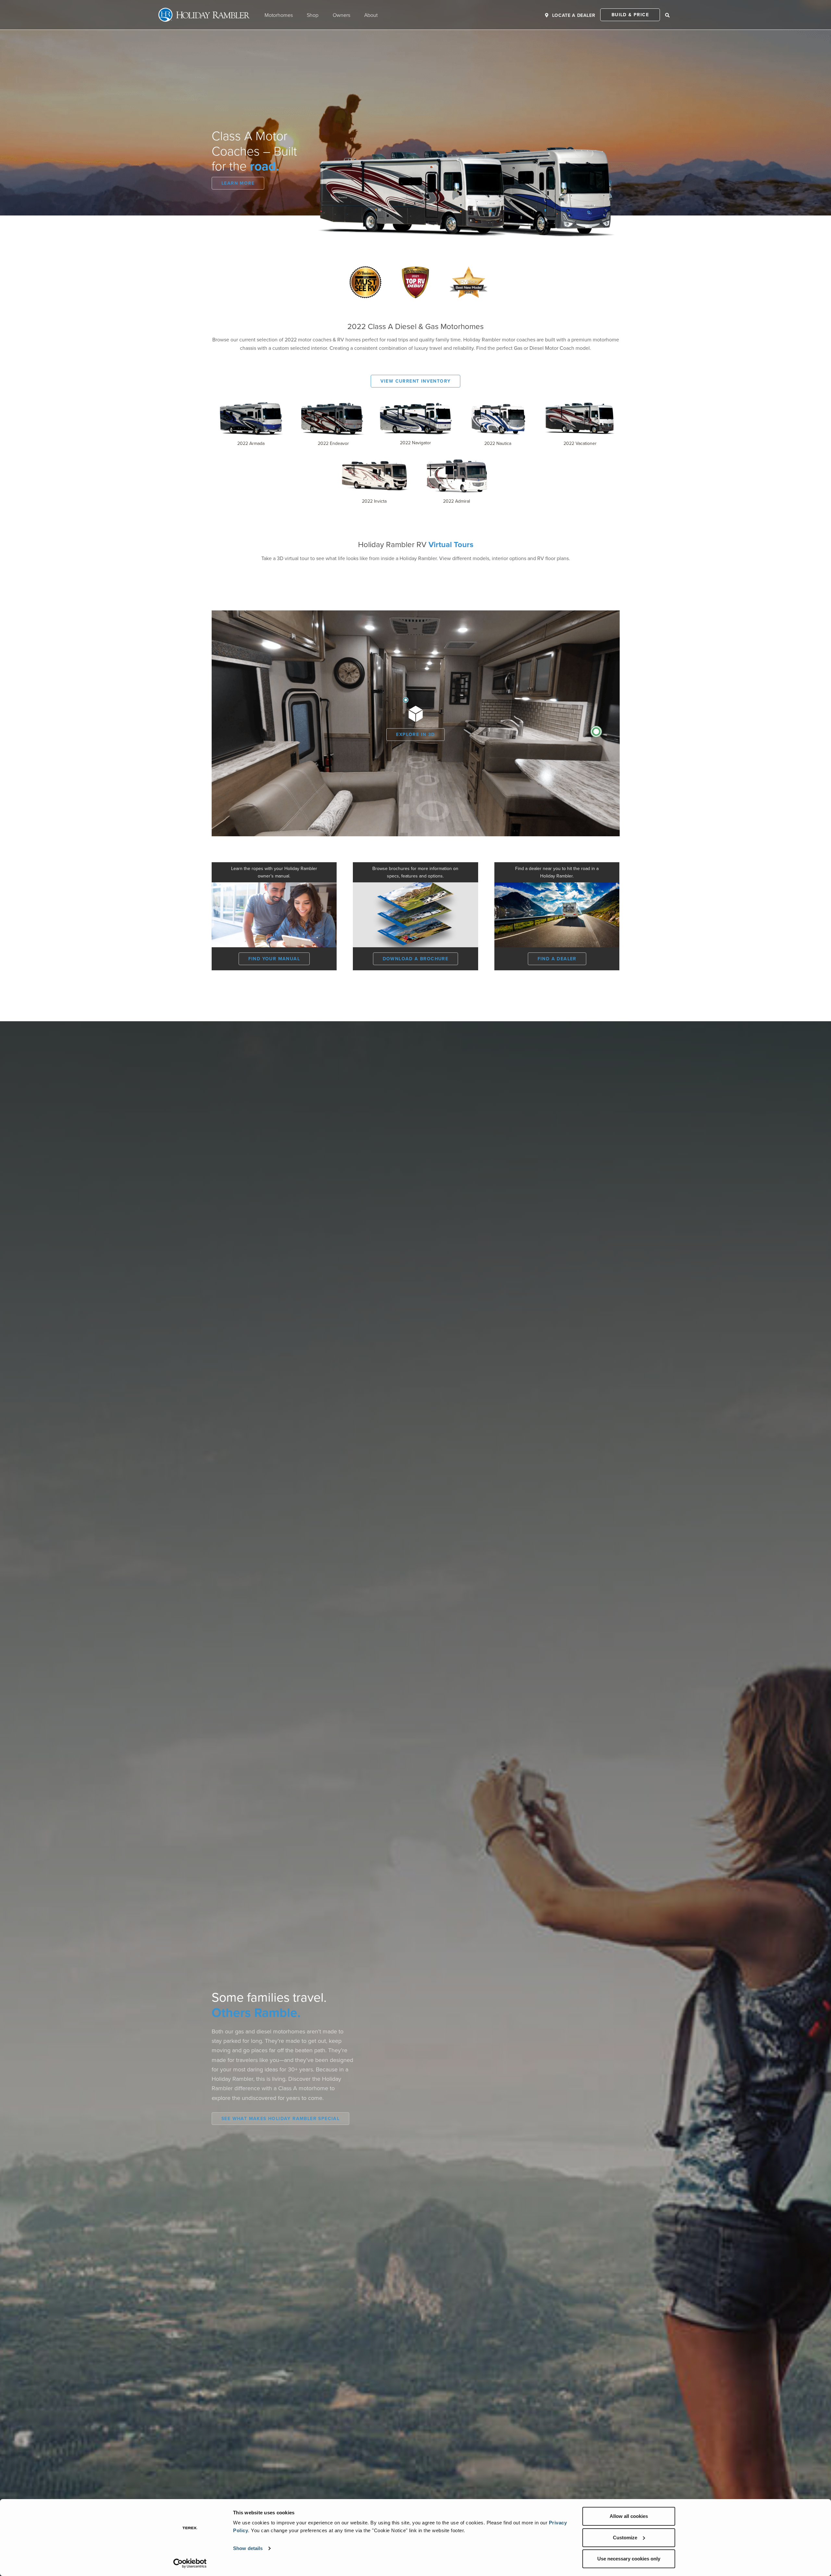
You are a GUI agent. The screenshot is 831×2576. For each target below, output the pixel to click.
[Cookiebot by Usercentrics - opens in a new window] (190, 2563)
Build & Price (630, 15)
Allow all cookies (629, 2516)
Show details (248, 2548)
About (371, 15)
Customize (625, 2538)
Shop (313, 15)
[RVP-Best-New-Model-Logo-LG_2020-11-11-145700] (469, 269)
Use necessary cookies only (629, 2559)
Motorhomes (279, 15)
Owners (341, 15)
